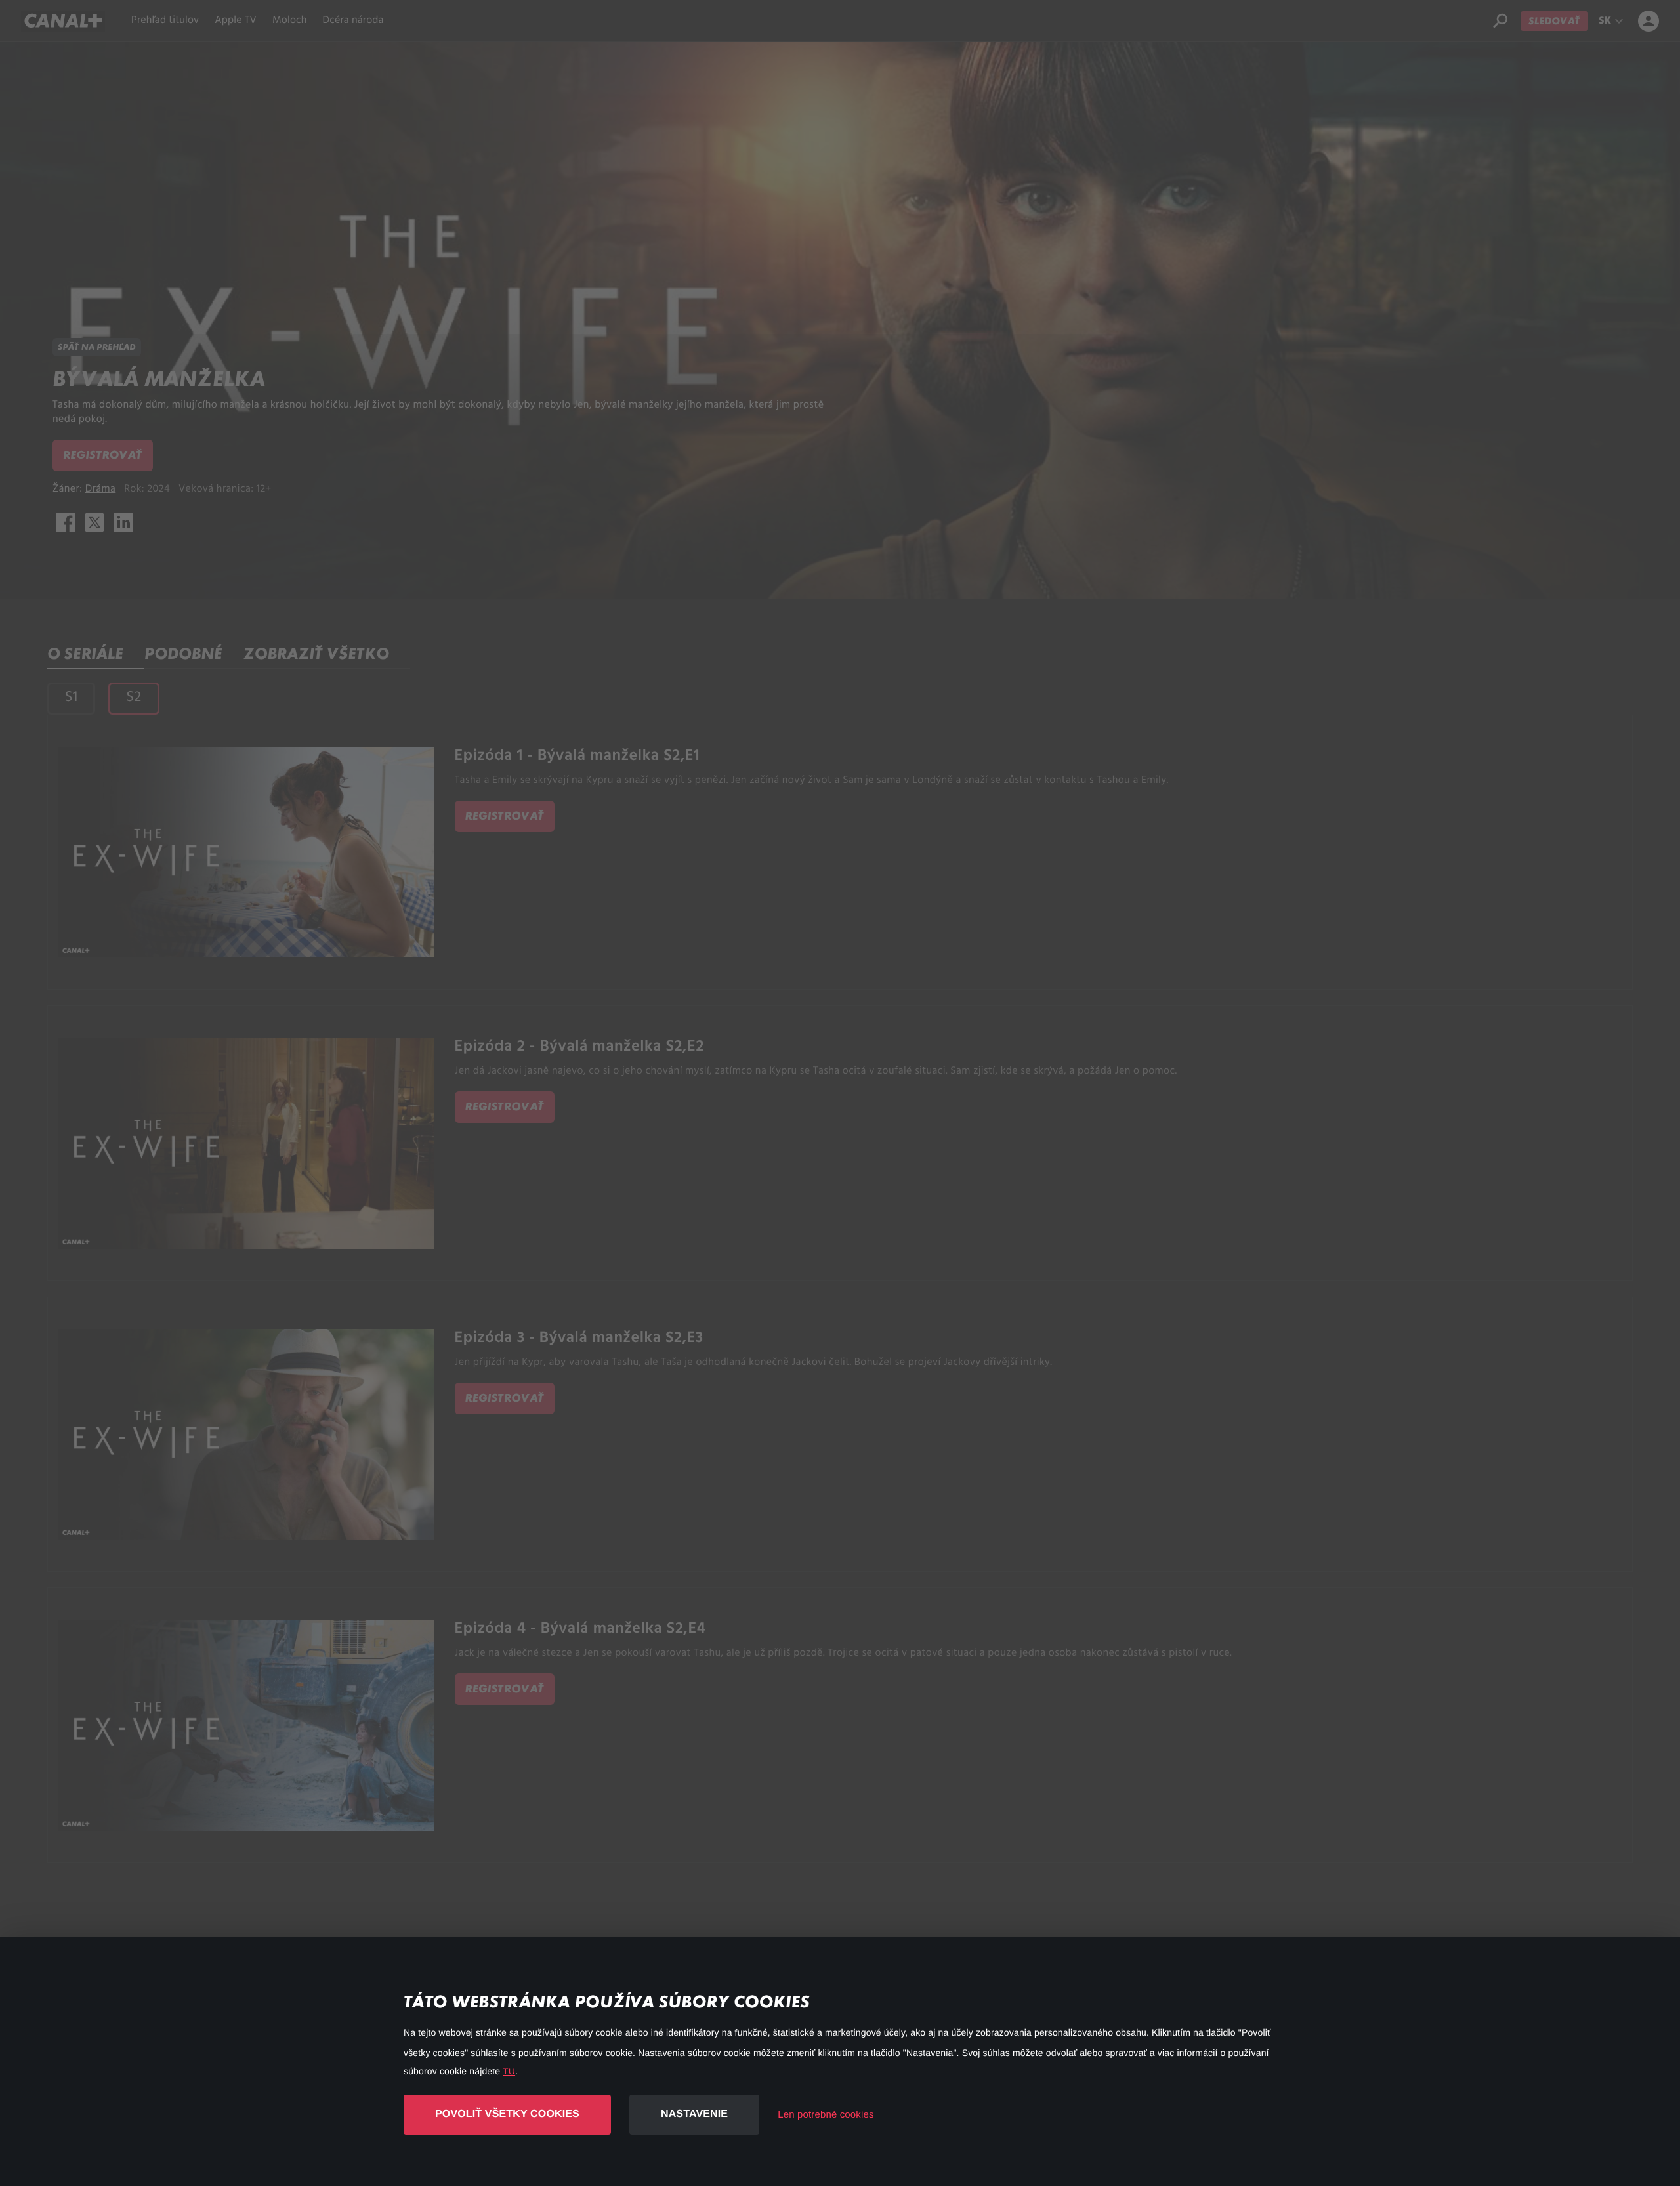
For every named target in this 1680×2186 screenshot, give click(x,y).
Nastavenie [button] (694, 2114)
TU (509, 2071)
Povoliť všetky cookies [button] (507, 2114)
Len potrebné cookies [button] (826, 2115)
